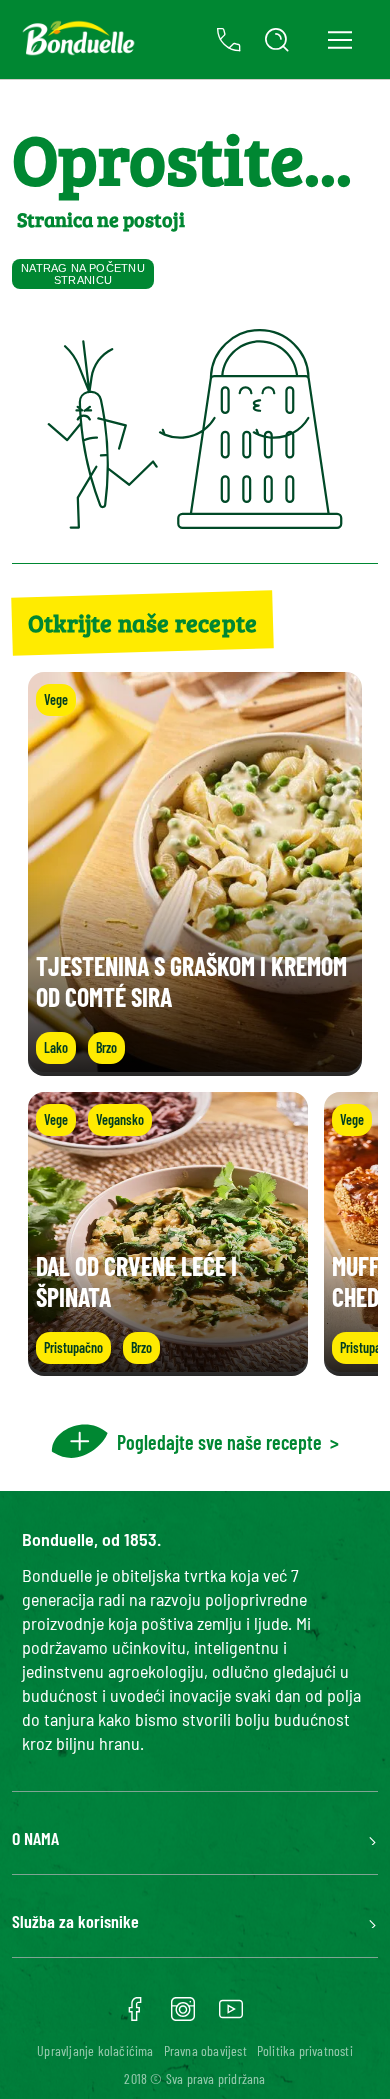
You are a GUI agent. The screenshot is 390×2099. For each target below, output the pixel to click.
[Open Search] (277, 40)
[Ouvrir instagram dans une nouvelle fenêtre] (183, 2016)
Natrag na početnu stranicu (83, 274)
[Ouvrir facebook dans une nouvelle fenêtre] (135, 2016)
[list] (195, 1234)
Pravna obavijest (205, 2050)
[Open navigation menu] (339, 39)
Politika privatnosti (305, 2050)
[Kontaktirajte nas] (229, 40)
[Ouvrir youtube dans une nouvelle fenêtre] (231, 2016)
